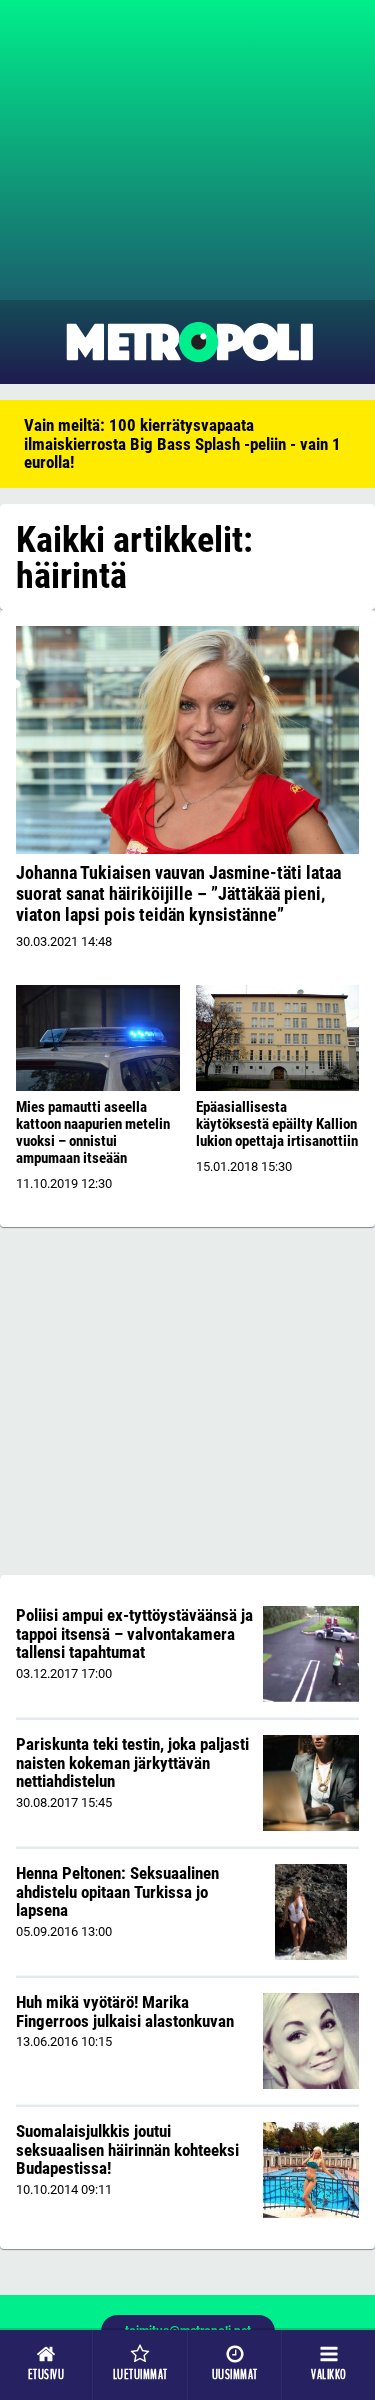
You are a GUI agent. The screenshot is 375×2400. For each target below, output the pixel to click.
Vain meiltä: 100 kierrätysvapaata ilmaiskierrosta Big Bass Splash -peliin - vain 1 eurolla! (182, 443)
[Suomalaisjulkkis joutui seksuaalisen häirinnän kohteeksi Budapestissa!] (311, 2170)
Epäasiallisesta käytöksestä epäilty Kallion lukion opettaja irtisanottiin (277, 1124)
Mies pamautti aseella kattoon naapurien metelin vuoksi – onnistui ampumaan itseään (93, 1132)
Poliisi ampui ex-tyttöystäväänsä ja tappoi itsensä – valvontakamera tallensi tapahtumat (134, 1633)
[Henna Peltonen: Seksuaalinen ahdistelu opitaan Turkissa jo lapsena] (311, 1912)
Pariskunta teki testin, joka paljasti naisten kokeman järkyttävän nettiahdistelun (132, 1762)
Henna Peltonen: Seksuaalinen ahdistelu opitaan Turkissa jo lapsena (117, 1891)
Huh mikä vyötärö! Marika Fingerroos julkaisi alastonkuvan (125, 2011)
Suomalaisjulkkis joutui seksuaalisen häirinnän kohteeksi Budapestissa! (127, 2149)
